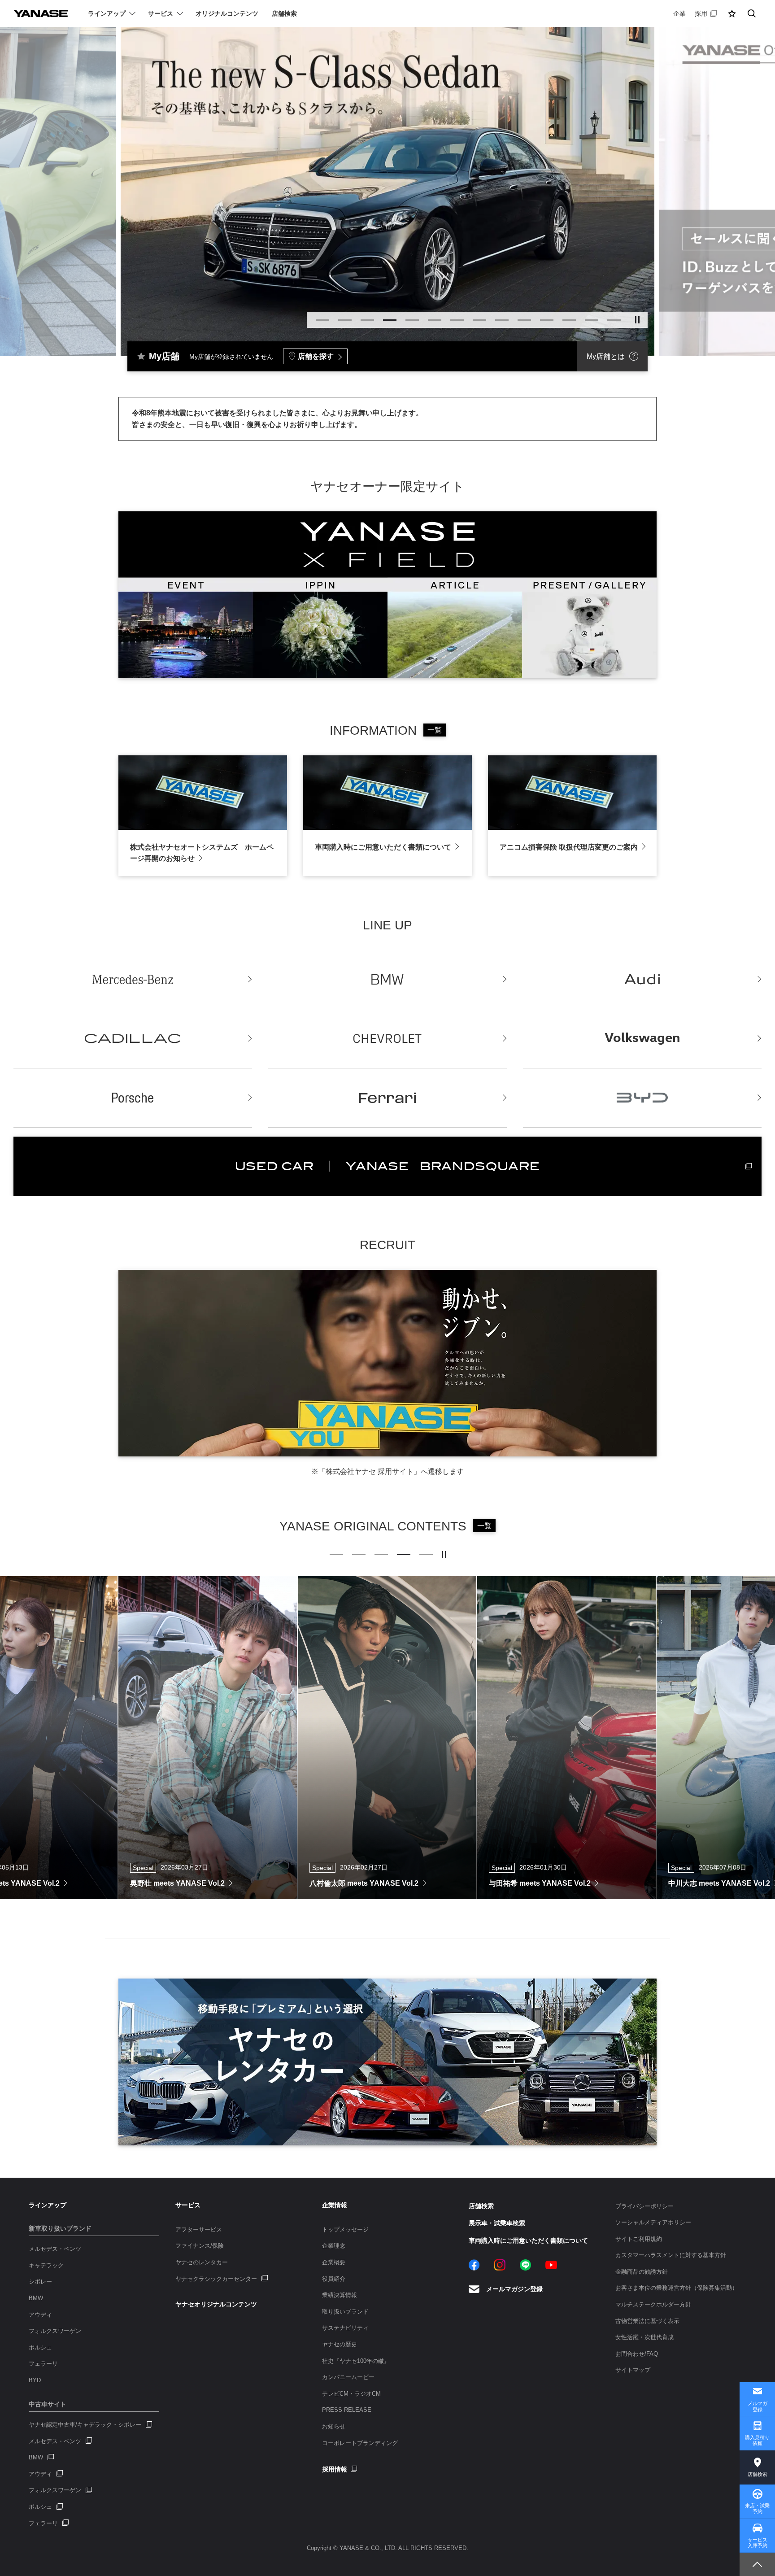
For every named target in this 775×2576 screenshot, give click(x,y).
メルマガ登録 (758, 2406)
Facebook (474, 2265)
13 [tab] (592, 320)
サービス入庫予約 (758, 2543)
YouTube (551, 2265)
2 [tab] (345, 320)
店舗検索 (758, 2474)
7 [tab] (457, 320)
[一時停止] (637, 320)
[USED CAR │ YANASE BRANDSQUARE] (387, 1166)
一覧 (435, 730)
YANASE (41, 13)
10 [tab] (524, 320)
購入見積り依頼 (757, 2440)
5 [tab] (412, 320)
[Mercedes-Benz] (133, 980)
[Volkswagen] (642, 1039)
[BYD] (642, 1098)
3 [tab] (367, 320)
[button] (732, 13)
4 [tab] (390, 320)
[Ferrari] (387, 1098)
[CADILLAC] (133, 1039)
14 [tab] (614, 320)
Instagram (500, 2265)
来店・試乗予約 (757, 2508)
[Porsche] (133, 1098)
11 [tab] (547, 320)
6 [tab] (435, 320)
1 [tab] (322, 320)
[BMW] (387, 980)
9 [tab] (502, 320)
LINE (525, 2265)
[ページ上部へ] (757, 2564)
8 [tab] (479, 320)
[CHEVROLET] (387, 1039)
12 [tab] (569, 320)
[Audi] (642, 980)
